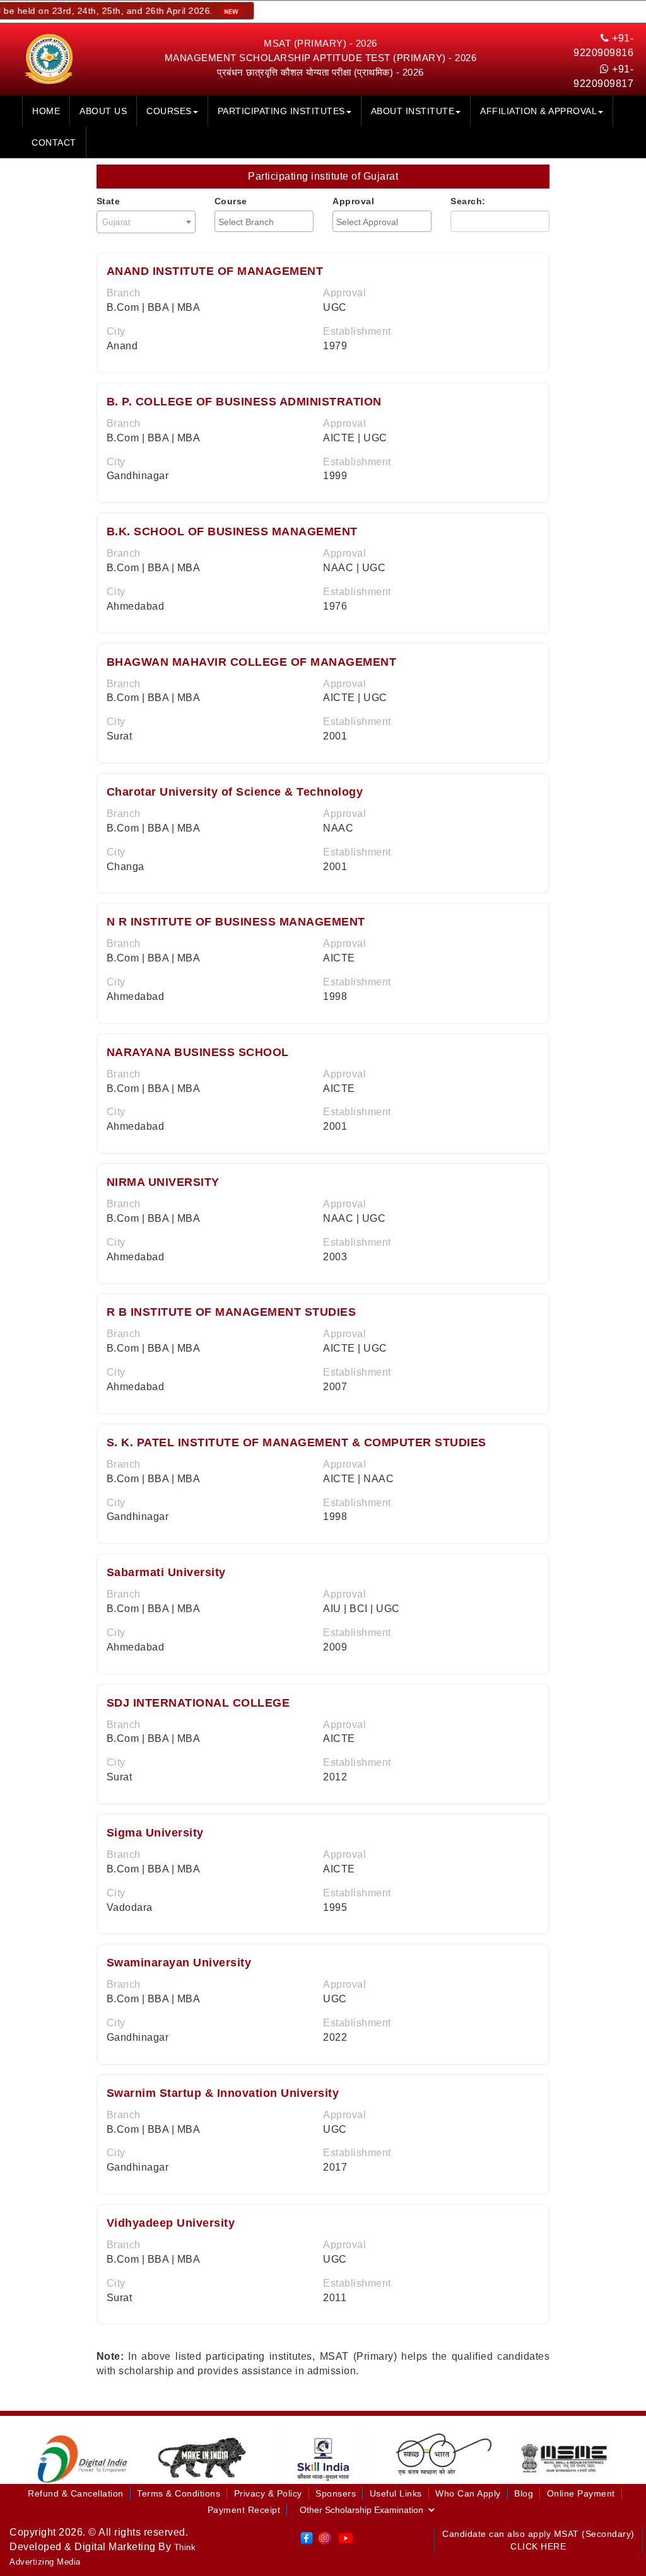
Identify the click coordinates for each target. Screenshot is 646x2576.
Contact (54, 142)
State (109, 201)
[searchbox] (266, 222)
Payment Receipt (244, 2510)
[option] (82, 2458)
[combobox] (146, 222)
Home (46, 111)
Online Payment (581, 2493)
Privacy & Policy (268, 2493)
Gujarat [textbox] (117, 222)
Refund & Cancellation (76, 2493)
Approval (353, 201)
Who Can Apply (468, 2493)
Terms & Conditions (179, 2493)
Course (231, 201)
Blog (524, 2493)
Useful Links (396, 2493)
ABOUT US (103, 111)
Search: (468, 201)
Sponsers (336, 2493)
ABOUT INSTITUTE (413, 111)
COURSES (169, 111)
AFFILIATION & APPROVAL (538, 111)
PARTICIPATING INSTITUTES (281, 111)
